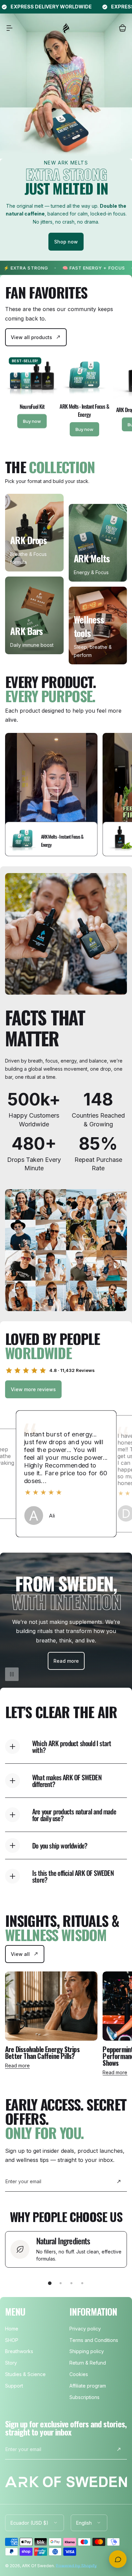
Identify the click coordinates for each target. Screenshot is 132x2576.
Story (11, 2363)
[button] (9, 28)
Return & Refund (88, 2363)
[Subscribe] (119, 2182)
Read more (17, 2065)
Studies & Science (25, 2374)
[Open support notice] (118, 2559)
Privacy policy (85, 2329)
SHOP (12, 2340)
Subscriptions (84, 2397)
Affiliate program (88, 2386)
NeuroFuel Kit (32, 406)
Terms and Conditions (94, 2340)
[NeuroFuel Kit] (32, 375)
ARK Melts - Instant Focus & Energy (84, 410)
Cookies (79, 2374)
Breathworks (19, 2351)
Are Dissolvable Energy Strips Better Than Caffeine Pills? (42, 2052)
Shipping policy (87, 2351)
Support (14, 2386)
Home (12, 2329)
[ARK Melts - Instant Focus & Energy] (84, 375)
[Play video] (51, 795)
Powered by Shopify (76, 2566)
